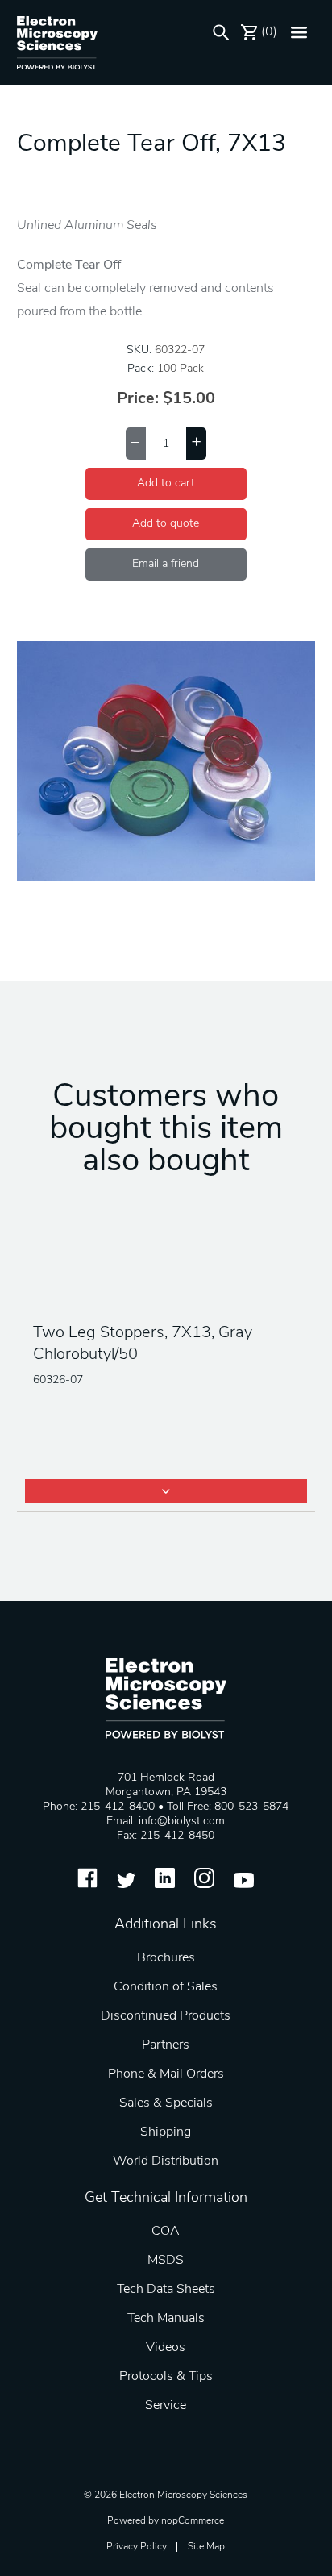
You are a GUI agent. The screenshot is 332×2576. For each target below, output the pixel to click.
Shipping (166, 2132)
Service (166, 2406)
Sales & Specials (166, 2103)
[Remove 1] (136, 444)
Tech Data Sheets (166, 2290)
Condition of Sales (166, 1987)
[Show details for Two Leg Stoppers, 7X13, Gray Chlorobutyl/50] (166, 1265)
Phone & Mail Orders (166, 2074)
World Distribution (166, 2161)
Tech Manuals (166, 2319)
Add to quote (166, 524)
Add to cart (166, 484)
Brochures (166, 1958)
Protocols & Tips (166, 2377)
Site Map (206, 2547)
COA (166, 2232)
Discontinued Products (166, 2016)
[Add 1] (196, 444)
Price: (138, 399)
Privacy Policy (137, 2547)
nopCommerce (193, 2521)
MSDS (166, 2261)
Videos (166, 2348)
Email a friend (166, 564)
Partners (166, 2045)
